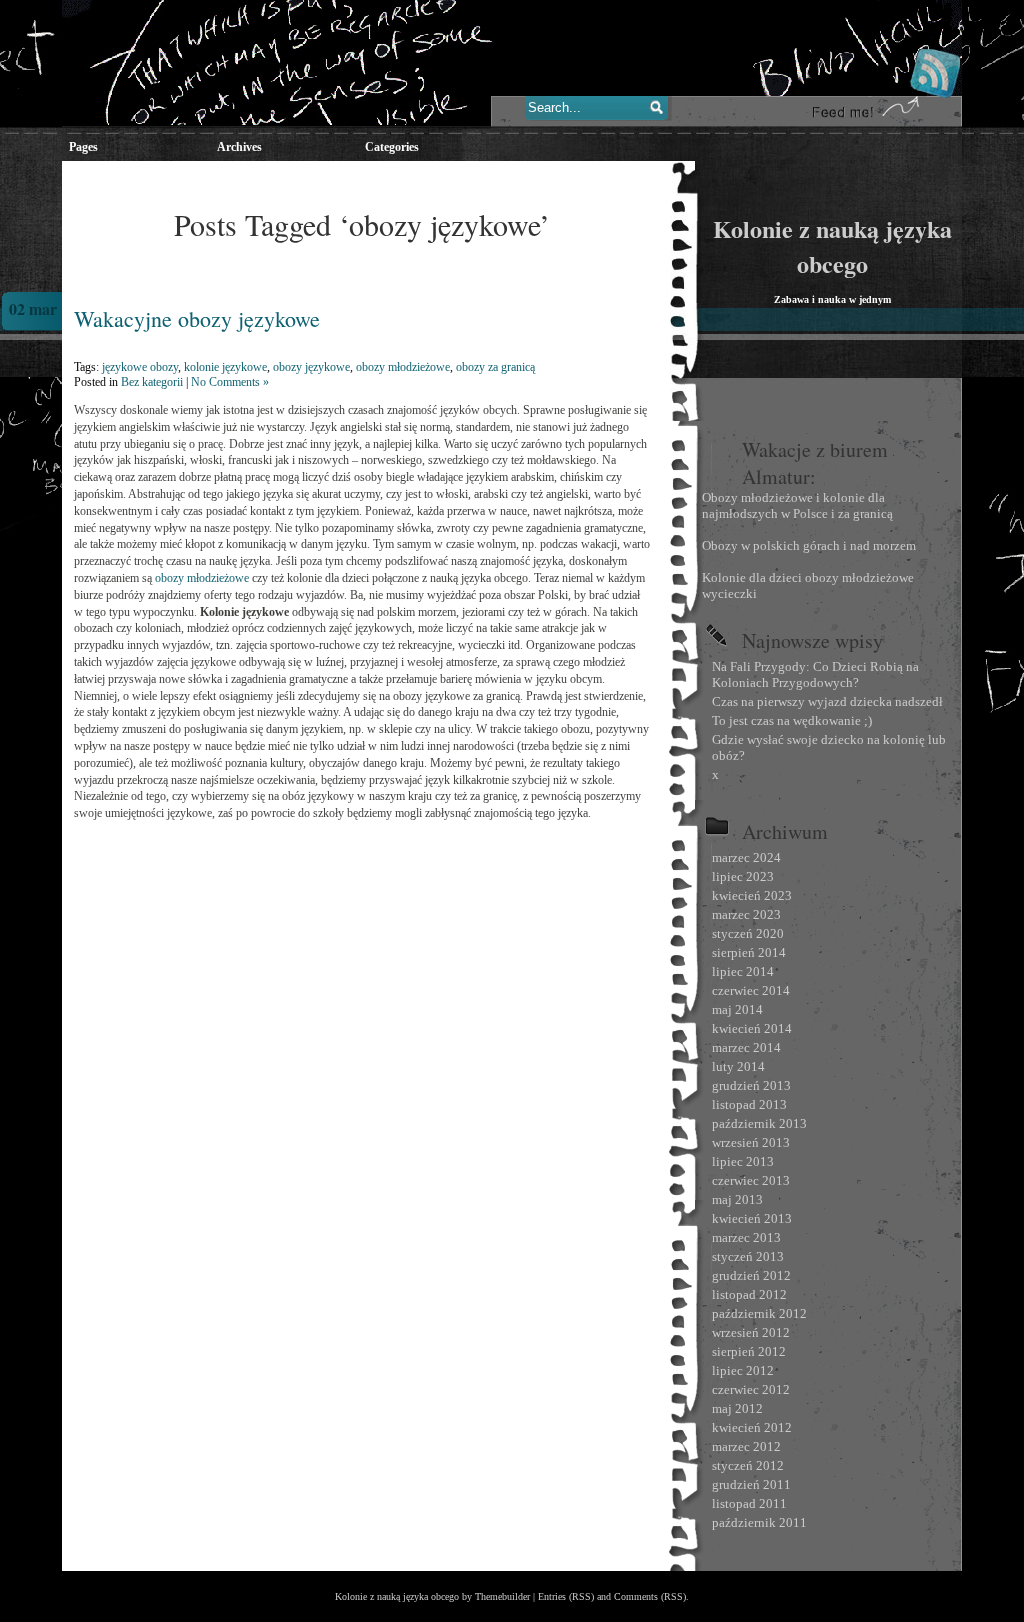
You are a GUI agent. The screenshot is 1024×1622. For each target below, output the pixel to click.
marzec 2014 (746, 1047)
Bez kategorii (152, 382)
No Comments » (230, 382)
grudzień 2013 (751, 1085)
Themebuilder (502, 1596)
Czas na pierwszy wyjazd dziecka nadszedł (827, 701)
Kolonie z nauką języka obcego (832, 246)
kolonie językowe (225, 367)
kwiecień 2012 (752, 1427)
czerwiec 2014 (751, 990)
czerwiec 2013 (751, 1180)
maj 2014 (737, 1009)
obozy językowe (311, 367)
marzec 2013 (746, 1237)
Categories (392, 147)
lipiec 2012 (743, 1370)
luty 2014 (738, 1066)
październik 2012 (759, 1313)
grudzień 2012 (751, 1275)
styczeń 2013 (748, 1256)
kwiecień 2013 (752, 1218)
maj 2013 (737, 1199)
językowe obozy (140, 367)
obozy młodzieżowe (403, 367)
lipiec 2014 (743, 971)
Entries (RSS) (566, 1596)
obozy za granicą (495, 367)
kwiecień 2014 (752, 1028)
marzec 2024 (746, 857)
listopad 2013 (749, 1104)
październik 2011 (759, 1522)
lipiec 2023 (743, 876)
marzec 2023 (746, 914)
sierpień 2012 (749, 1351)
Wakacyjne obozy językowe (197, 318)
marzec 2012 (746, 1446)
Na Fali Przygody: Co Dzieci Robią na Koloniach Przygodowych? (815, 674)
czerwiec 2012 (751, 1389)
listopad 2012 (749, 1294)
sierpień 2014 (749, 952)
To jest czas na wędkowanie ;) (792, 720)
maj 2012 (737, 1408)
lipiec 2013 (743, 1161)
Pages (83, 147)
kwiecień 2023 (752, 895)
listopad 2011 (749, 1503)
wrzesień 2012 (751, 1332)
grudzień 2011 (751, 1484)
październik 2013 (759, 1123)
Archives (239, 147)
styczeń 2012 (748, 1465)
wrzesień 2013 (751, 1142)
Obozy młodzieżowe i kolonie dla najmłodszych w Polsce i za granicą (797, 505)
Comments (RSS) (650, 1596)
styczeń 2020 (748, 933)
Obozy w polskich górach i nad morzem (809, 545)
